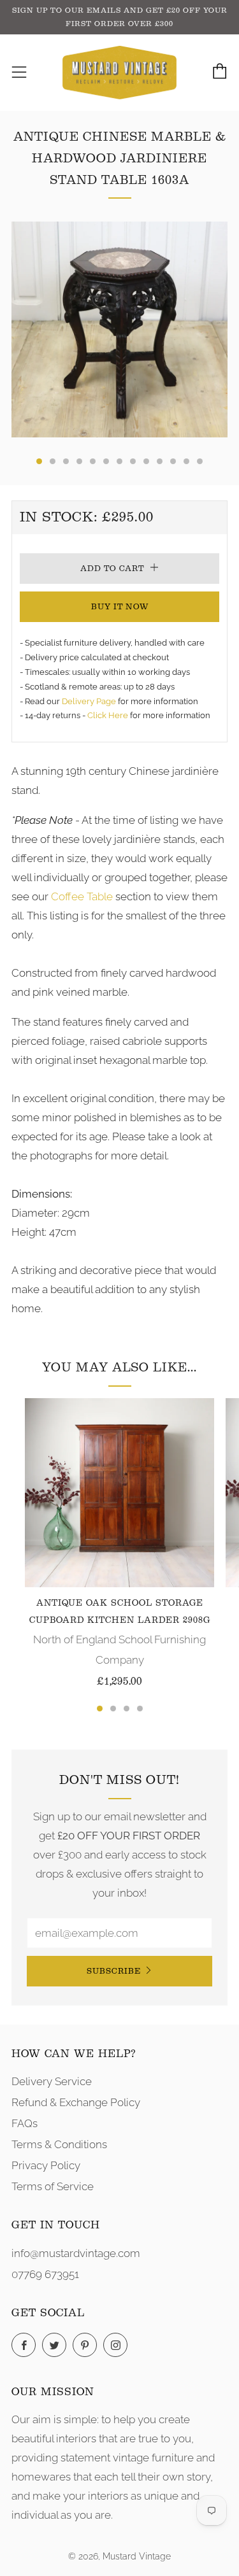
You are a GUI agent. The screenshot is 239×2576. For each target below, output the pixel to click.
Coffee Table (82, 896)
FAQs (25, 2123)
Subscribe (114, 1971)
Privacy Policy (46, 2165)
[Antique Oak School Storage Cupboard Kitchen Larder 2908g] (119, 1493)
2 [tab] (113, 1709)
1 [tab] (100, 1709)
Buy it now (120, 606)
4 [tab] (140, 1709)
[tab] (39, 461)
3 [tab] (127, 1709)
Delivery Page (89, 701)
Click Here (109, 715)
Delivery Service (52, 2081)
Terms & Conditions (59, 2144)
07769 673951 (45, 2274)
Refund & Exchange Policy (76, 2102)
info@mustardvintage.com (76, 2253)
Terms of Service (53, 2186)
